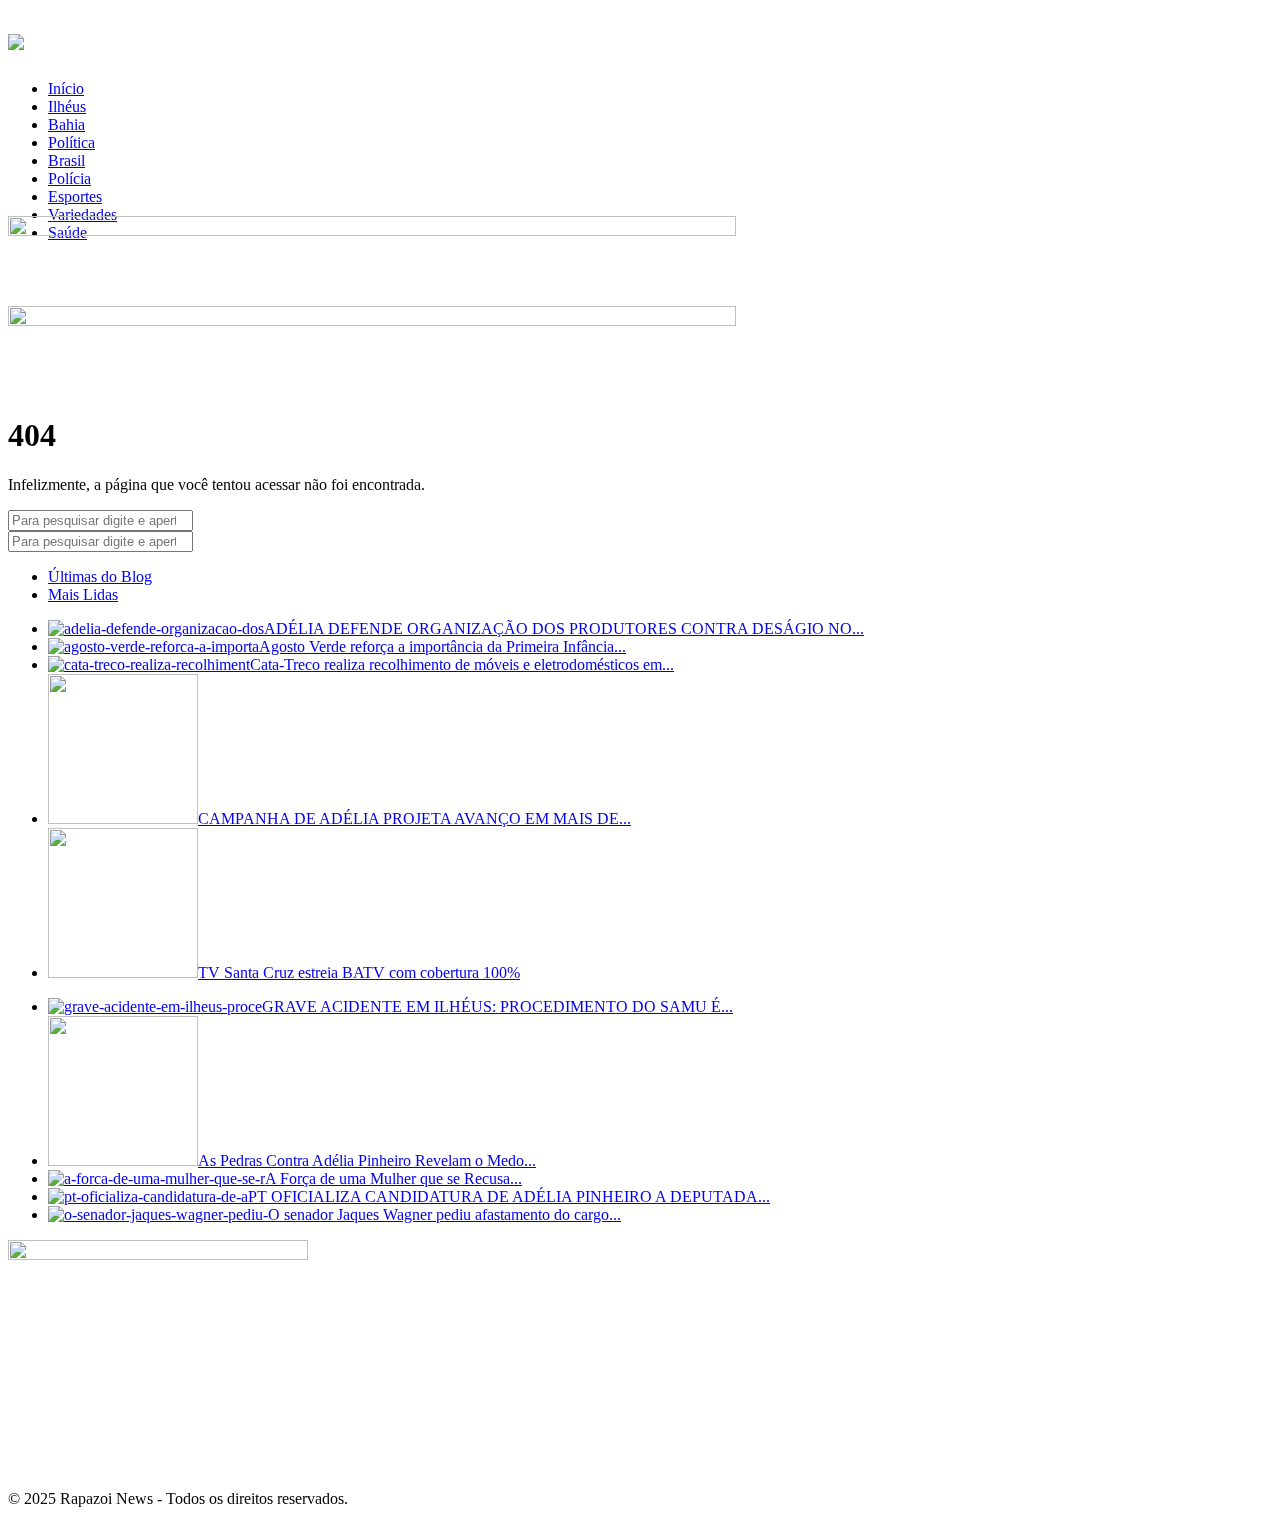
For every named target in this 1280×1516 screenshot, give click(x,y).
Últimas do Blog (100, 576)
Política (71, 142)
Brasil (66, 160)
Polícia (69, 178)
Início (66, 88)
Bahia (66, 124)
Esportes (75, 196)
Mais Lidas (83, 594)
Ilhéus (67, 106)
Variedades (82, 214)
